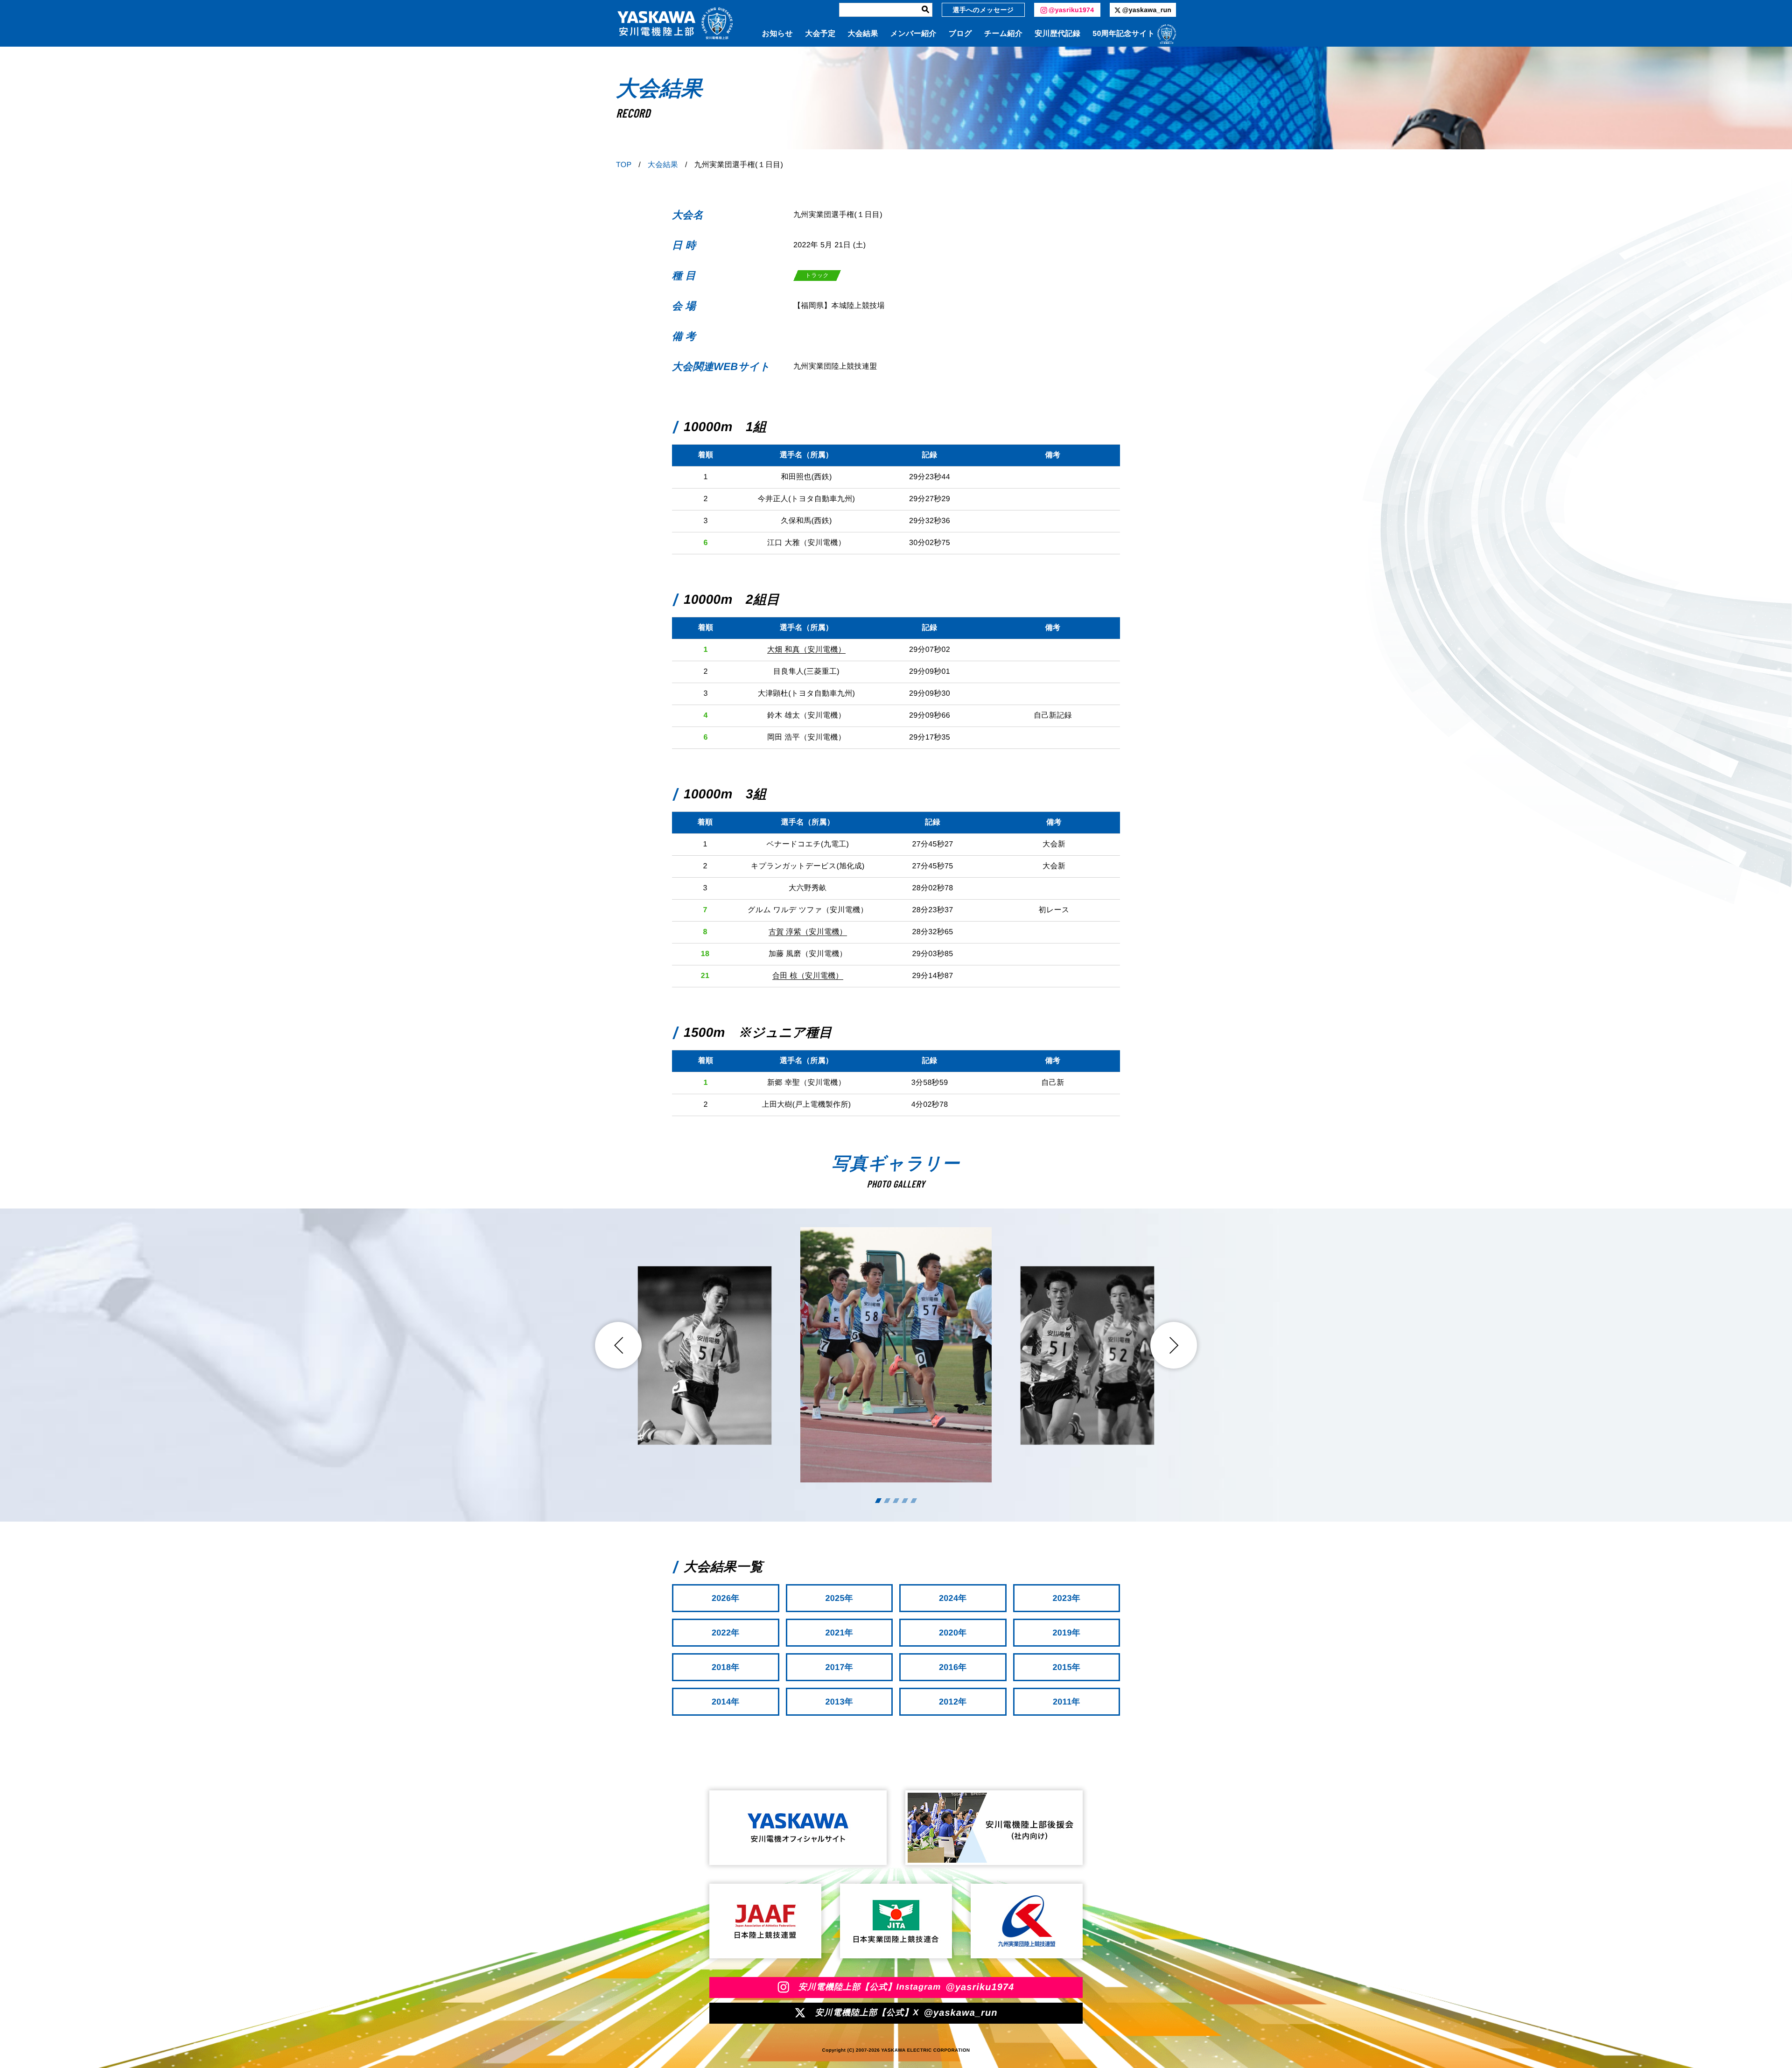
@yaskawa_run (1147, 10)
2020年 (953, 1633)
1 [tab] (878, 1501)
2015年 (1066, 1667)
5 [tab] (914, 1501)
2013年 (839, 1702)
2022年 (726, 1633)
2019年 (1066, 1633)
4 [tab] (905, 1501)
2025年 (839, 1598)
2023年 (1066, 1598)
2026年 (726, 1598)
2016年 (953, 1667)
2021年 (839, 1633)
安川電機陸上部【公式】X (906, 2013)
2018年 (726, 1667)
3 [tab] (896, 1501)
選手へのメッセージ (983, 10)
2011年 (1067, 1702)
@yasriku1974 (1071, 10)
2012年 (953, 1702)
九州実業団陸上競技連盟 (835, 367)
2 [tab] (887, 1501)
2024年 (953, 1598)
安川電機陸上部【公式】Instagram (906, 1987)
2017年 (839, 1667)
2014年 (726, 1702)
